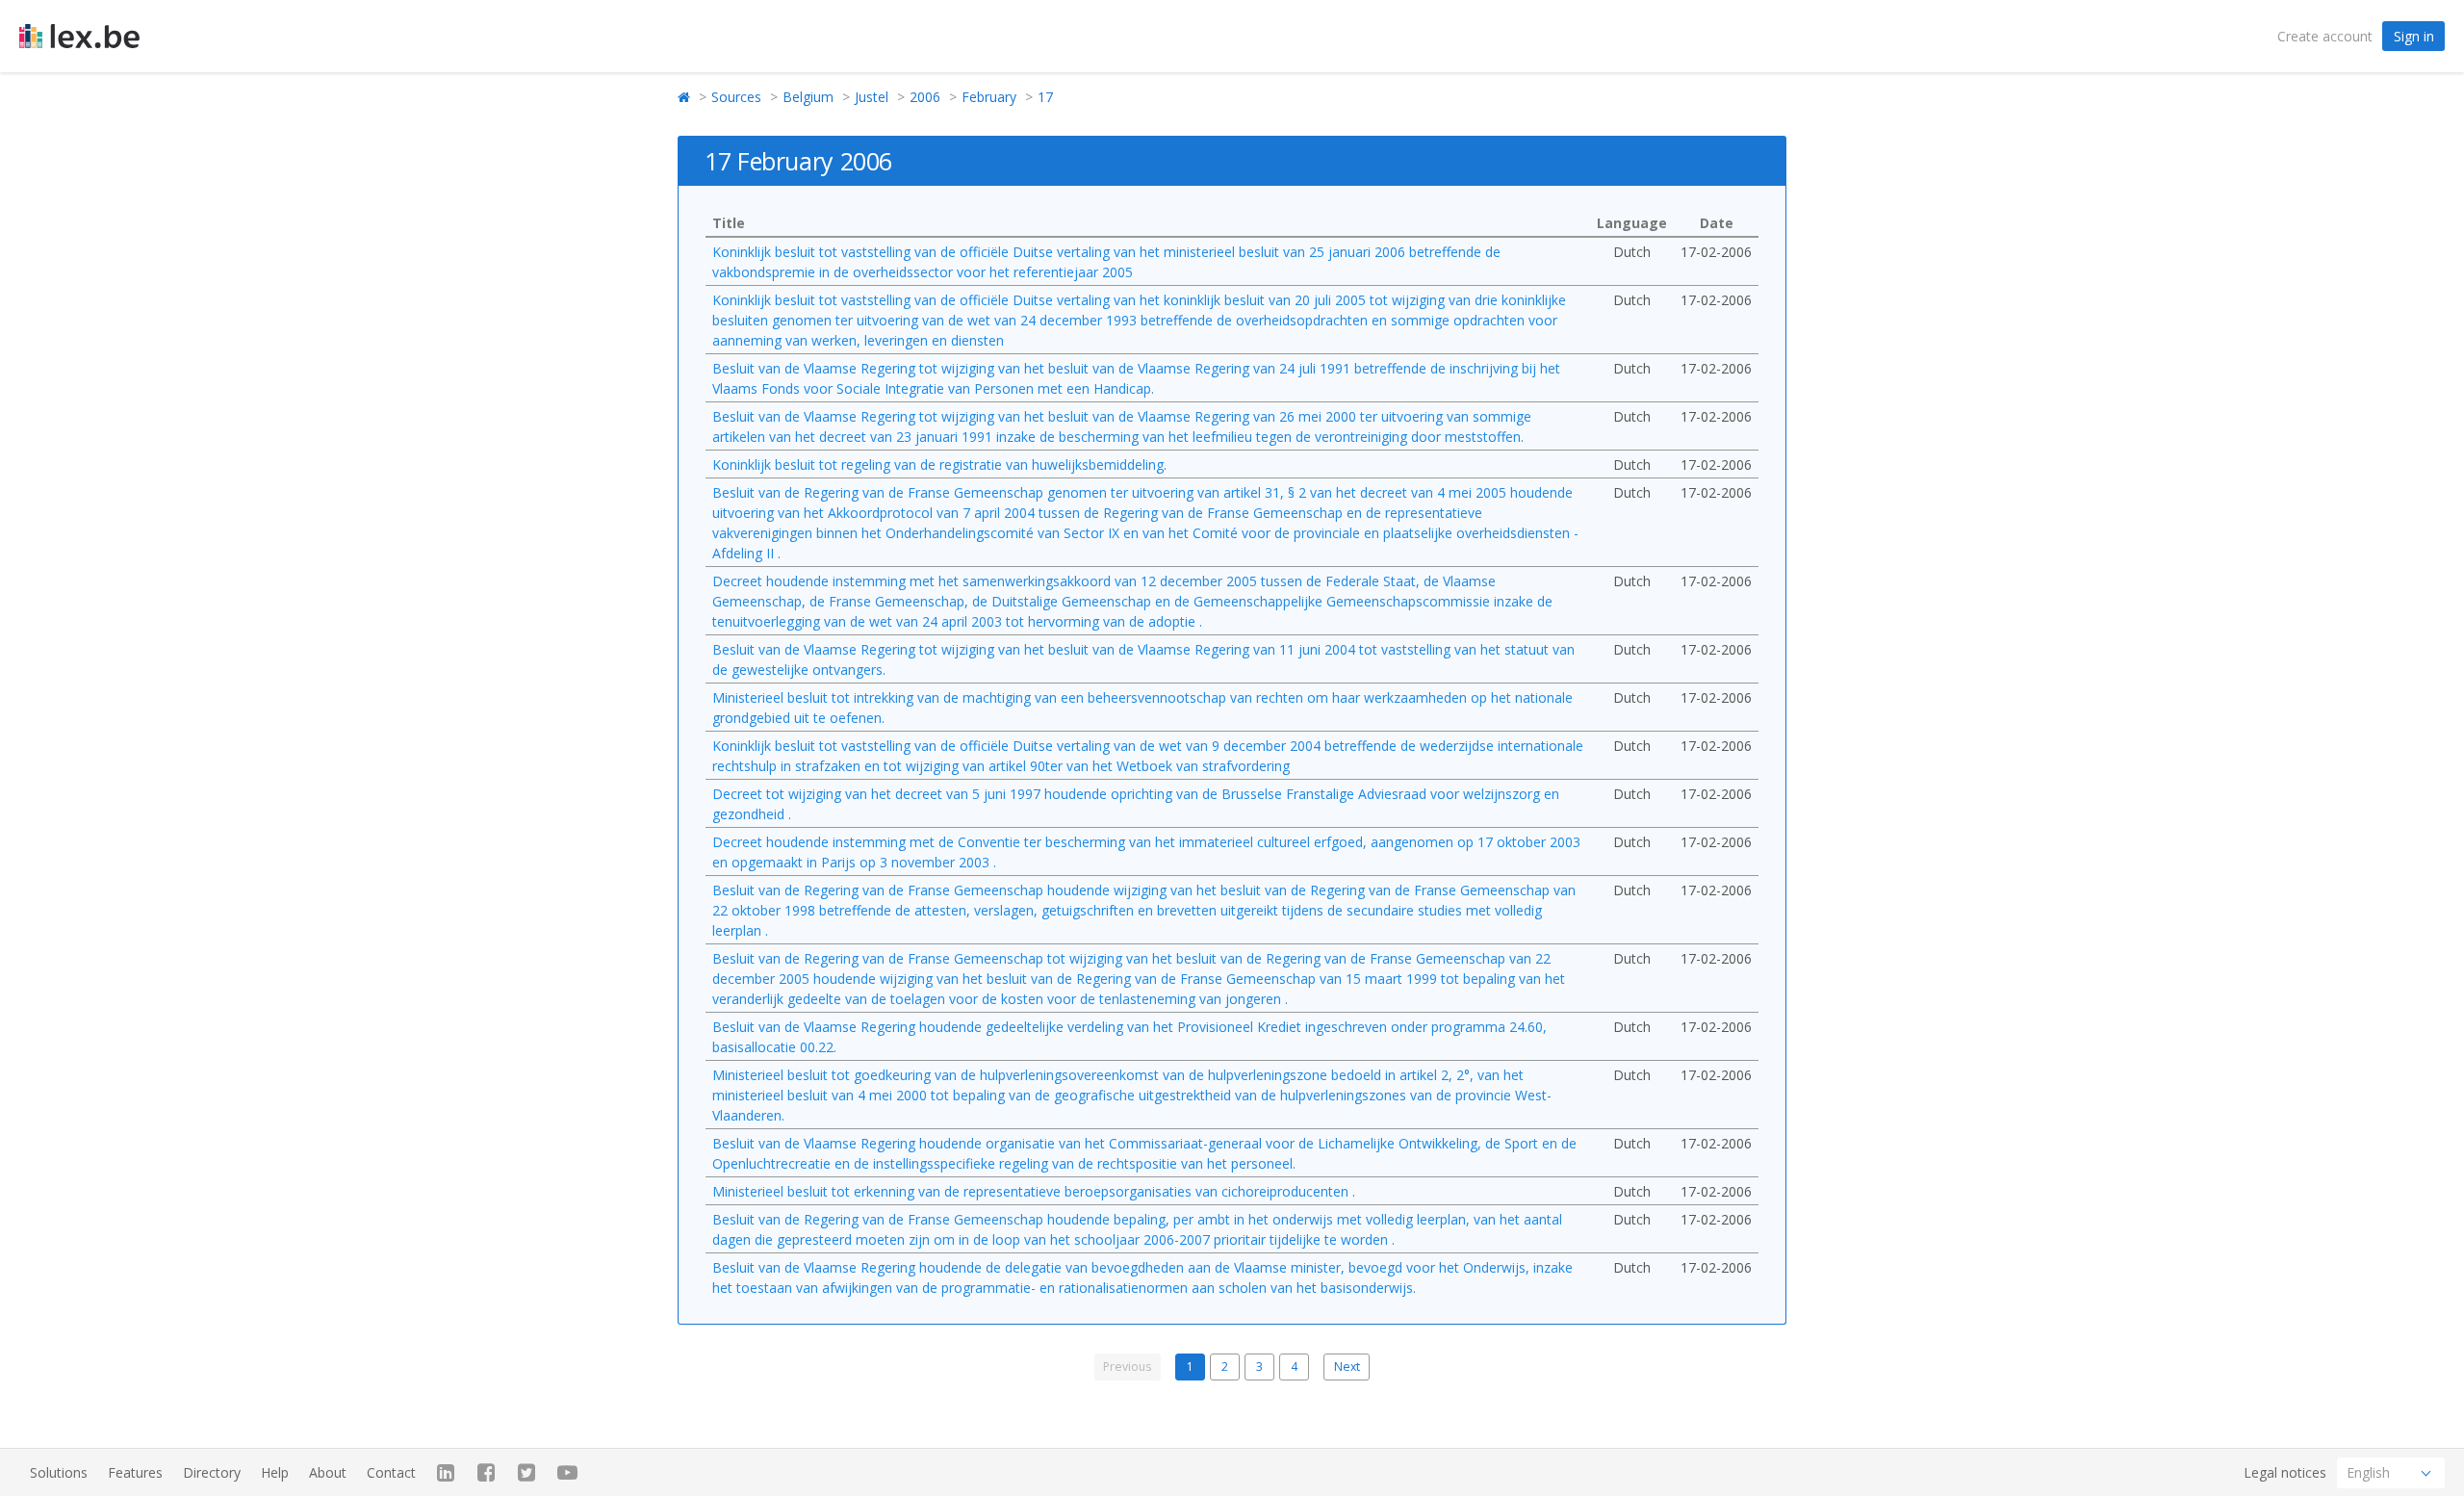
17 (1045, 97)
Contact (391, 1472)
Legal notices (2285, 1472)
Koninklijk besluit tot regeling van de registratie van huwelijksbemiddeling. (939, 464)
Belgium (808, 97)
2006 (925, 97)
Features (135, 1472)
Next (1347, 1367)
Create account (2325, 36)
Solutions (59, 1472)
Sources (736, 97)
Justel (872, 97)
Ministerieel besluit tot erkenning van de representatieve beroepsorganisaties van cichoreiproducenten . (1034, 1191)
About (328, 1472)
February (989, 97)
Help (275, 1472)
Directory (212, 1472)
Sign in (2414, 36)
